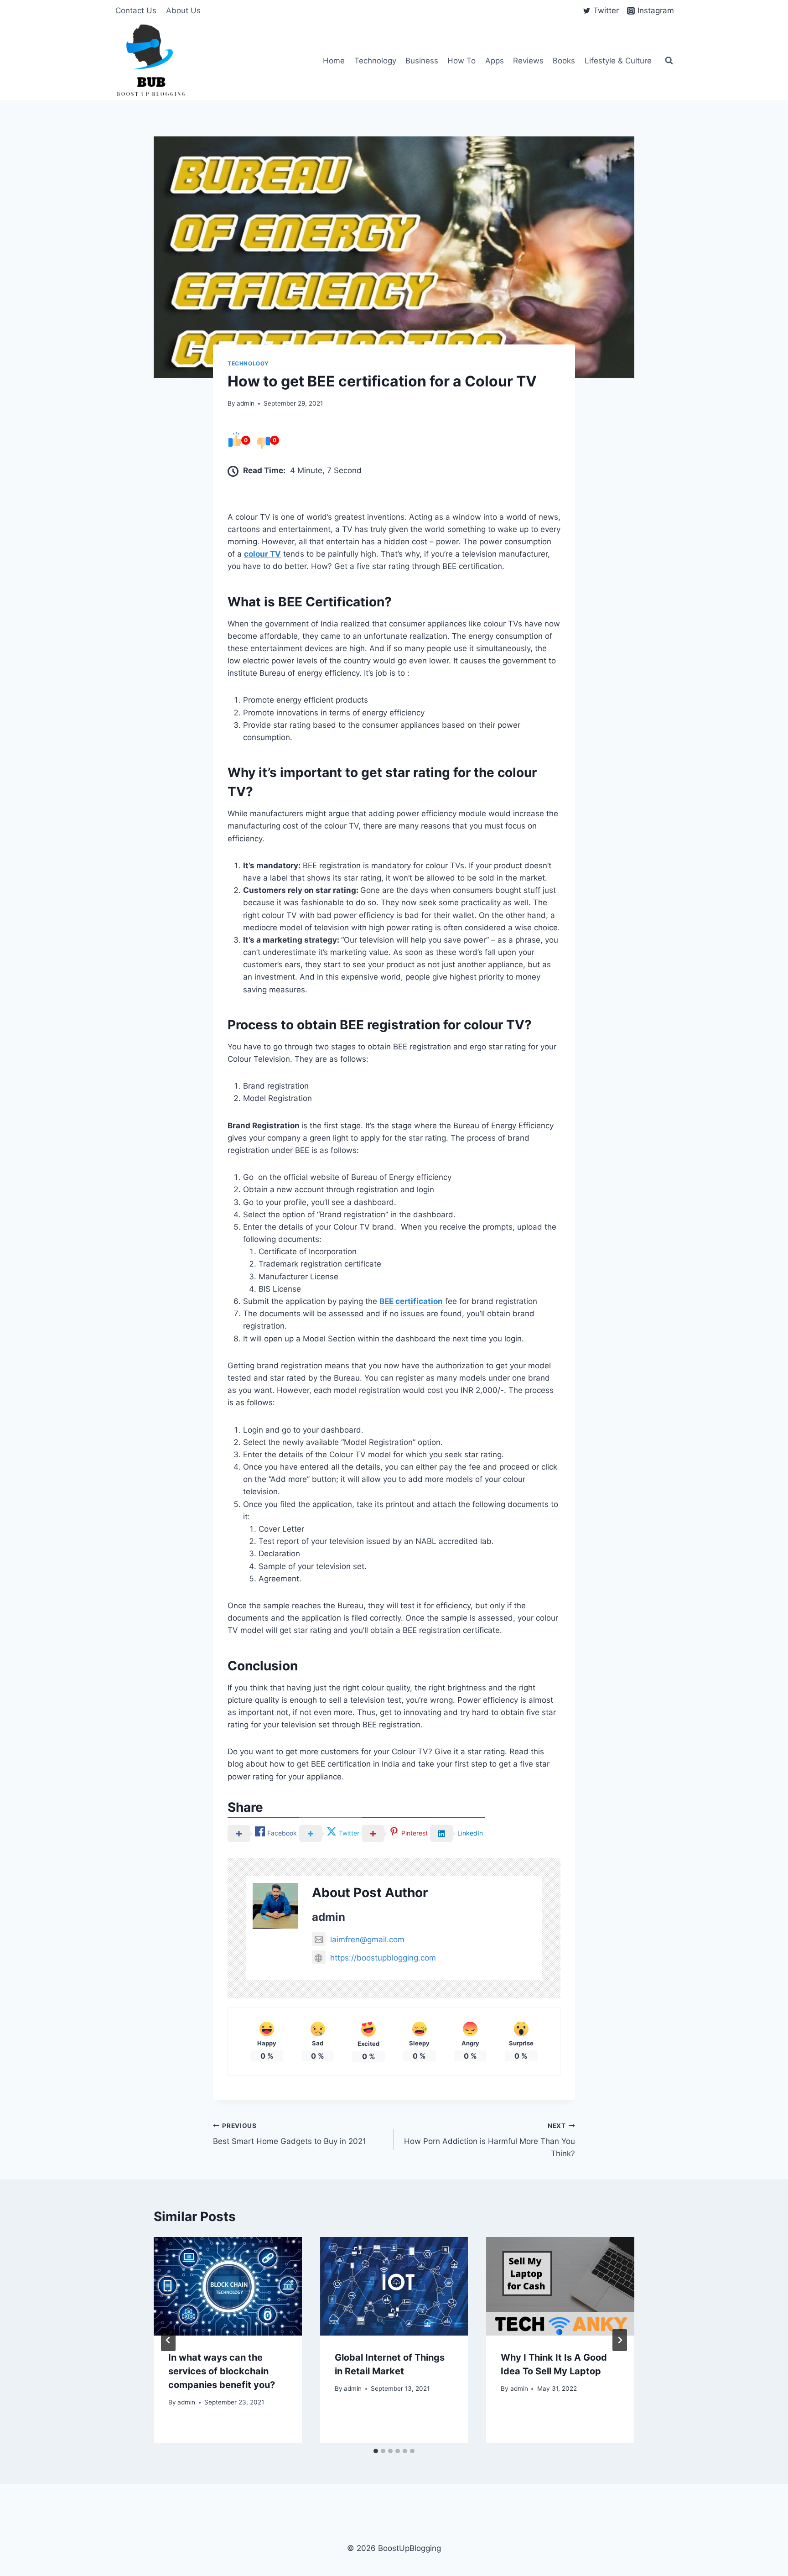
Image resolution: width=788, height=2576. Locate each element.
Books (564, 61)
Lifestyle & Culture (618, 61)
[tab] (376, 2451)
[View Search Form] (669, 61)
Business (422, 61)
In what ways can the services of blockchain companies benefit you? (222, 2371)
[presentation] (228, 2286)
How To (461, 61)
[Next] (620, 2340)
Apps (495, 61)
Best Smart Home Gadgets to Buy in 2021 (290, 2134)
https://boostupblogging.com (383, 1958)
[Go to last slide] (168, 2340)
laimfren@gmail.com (367, 1940)
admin (246, 403)
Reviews (528, 61)
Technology (375, 61)
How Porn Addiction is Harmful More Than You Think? (490, 2140)
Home (334, 61)
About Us (183, 10)
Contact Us (136, 10)
